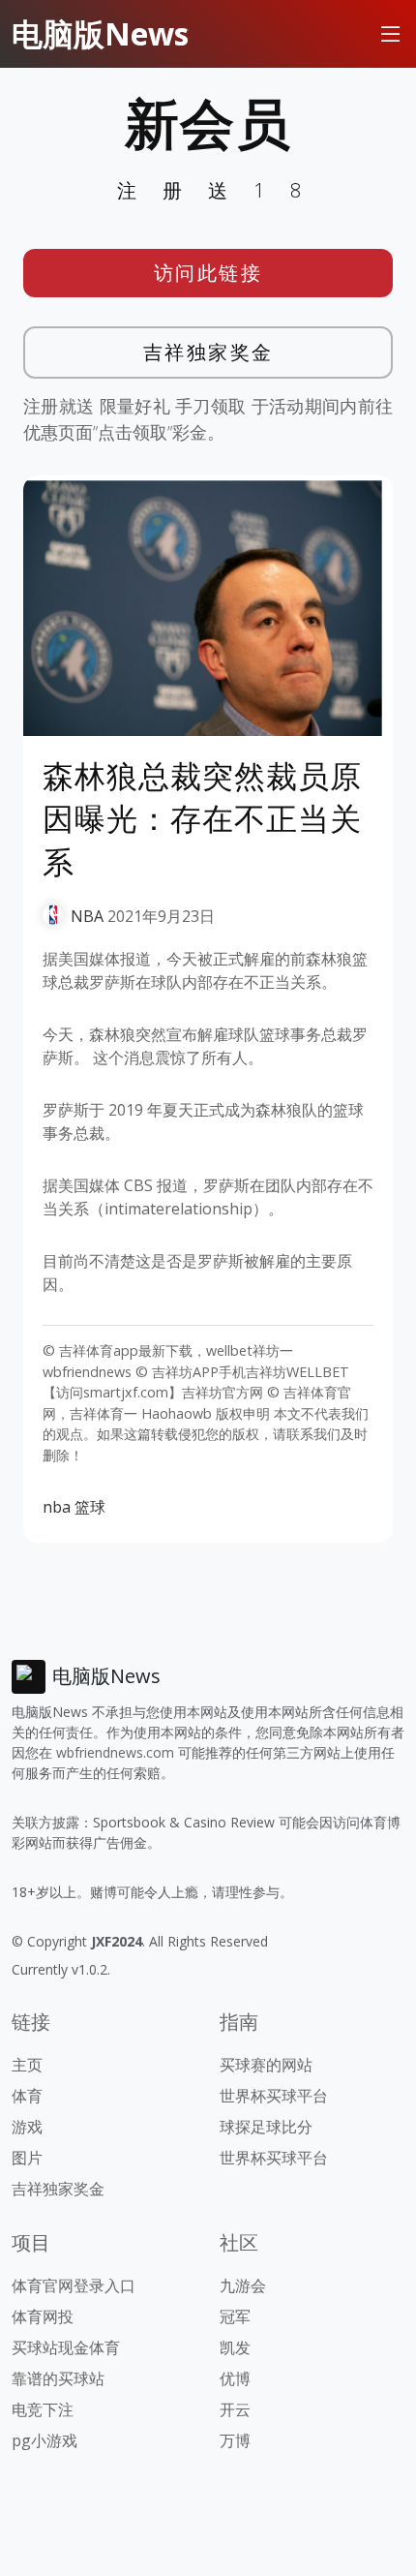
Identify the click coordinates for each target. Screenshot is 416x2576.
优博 (235, 2378)
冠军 (235, 2316)
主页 (27, 2065)
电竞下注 (43, 2409)
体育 (27, 2096)
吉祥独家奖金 (208, 352)
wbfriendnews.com (115, 1752)
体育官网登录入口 (74, 2285)
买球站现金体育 (66, 2347)
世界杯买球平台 (274, 2096)
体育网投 (43, 2316)
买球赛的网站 (266, 2065)
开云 (235, 2409)
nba (57, 1507)
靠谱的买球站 (58, 2378)
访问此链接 (208, 273)
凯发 (235, 2347)
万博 (235, 2440)
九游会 (243, 2285)
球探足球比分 (266, 2127)
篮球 (90, 1507)
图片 (27, 2158)
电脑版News (100, 33)
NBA (87, 916)
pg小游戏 (45, 2440)
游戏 (27, 2127)
